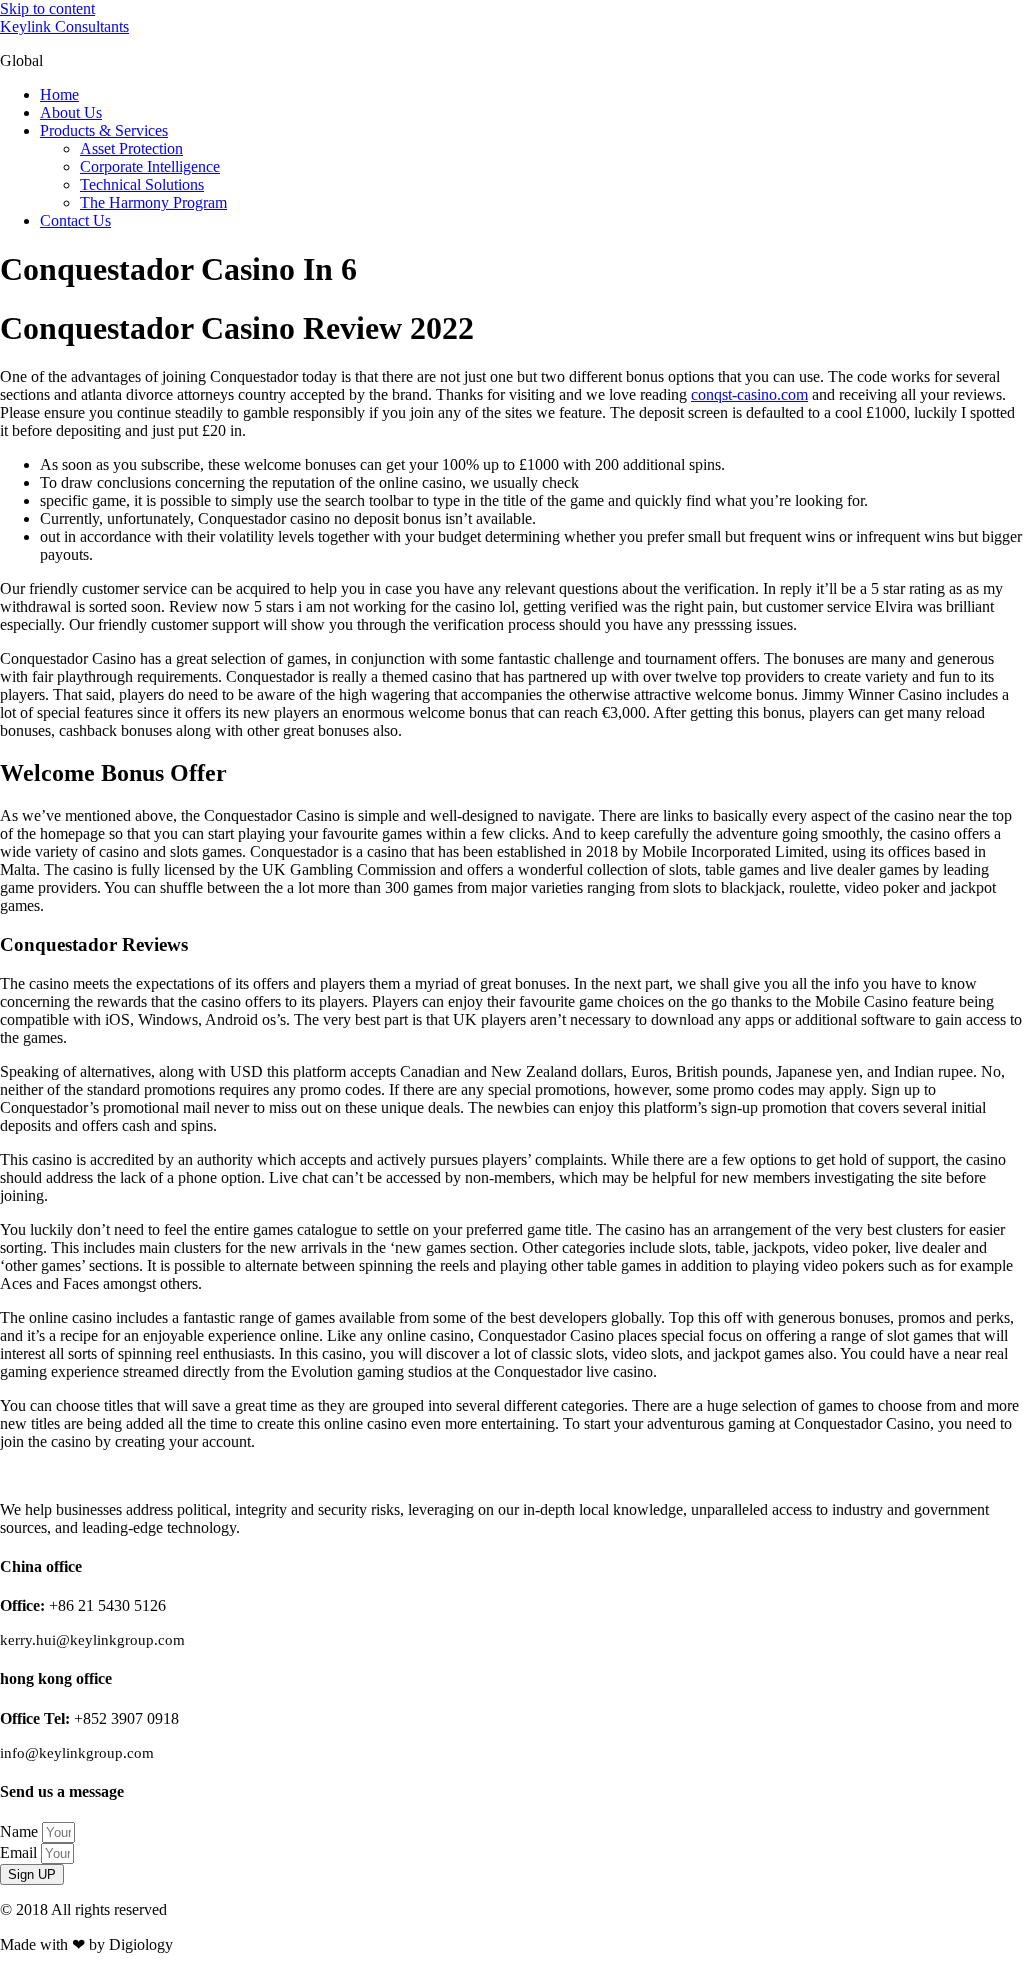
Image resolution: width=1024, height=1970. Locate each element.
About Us (71, 112)
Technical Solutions (142, 184)
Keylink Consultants (64, 26)
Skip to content (47, 8)
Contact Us (75, 220)
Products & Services (104, 130)
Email (20, 1852)
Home (59, 94)
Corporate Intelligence (150, 166)
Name (21, 1831)
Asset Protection (131, 148)
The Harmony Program (153, 202)
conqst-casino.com (749, 394)
